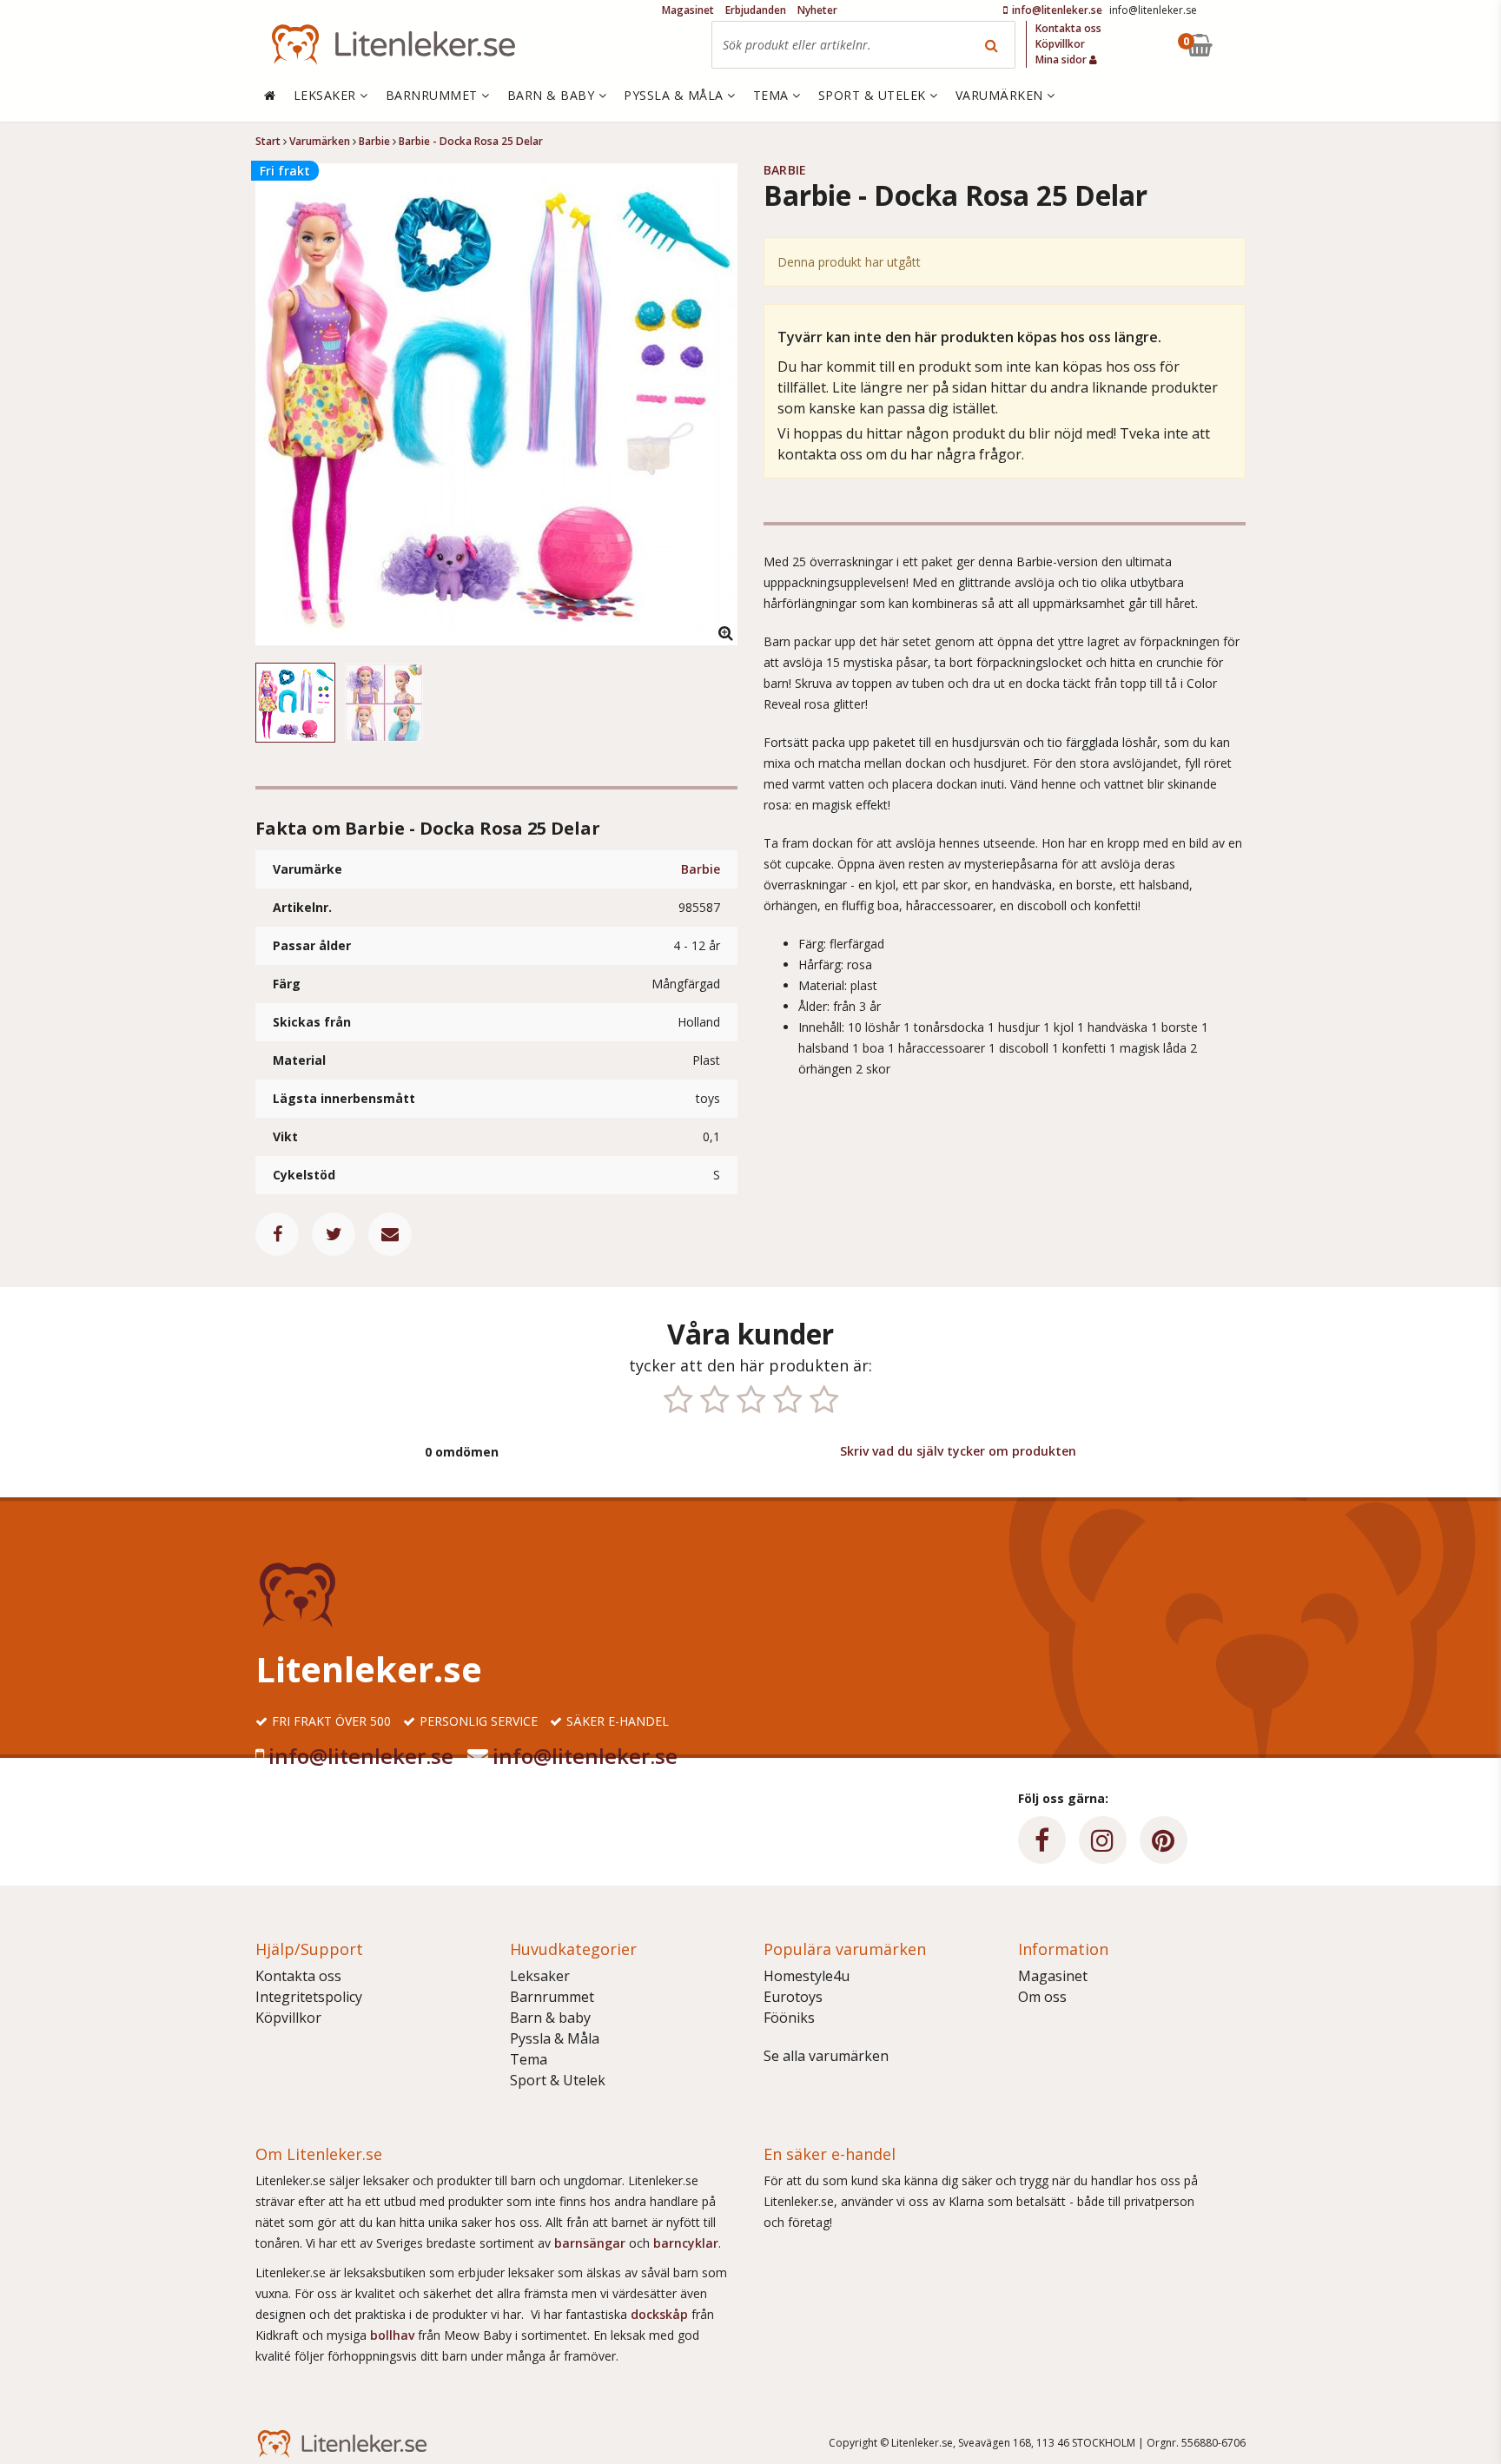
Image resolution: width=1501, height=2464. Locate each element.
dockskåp (661, 2314)
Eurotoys (793, 1997)
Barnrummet (552, 1997)
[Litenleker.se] (393, 45)
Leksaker (540, 1976)
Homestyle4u (807, 1976)
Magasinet (1053, 1976)
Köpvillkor (288, 2018)
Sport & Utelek (558, 2080)
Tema (529, 2059)
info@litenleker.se (361, 1756)
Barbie (701, 869)
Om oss (1042, 1997)
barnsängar (590, 2243)
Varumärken (1002, 95)
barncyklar (686, 2243)
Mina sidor (1062, 59)
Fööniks (789, 2018)
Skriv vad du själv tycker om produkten (958, 1451)
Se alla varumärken (826, 2056)
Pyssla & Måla (555, 2038)
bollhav (394, 2335)
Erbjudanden (756, 10)
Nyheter (817, 10)
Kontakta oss (298, 1976)
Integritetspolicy (309, 1997)
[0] (1240, 45)
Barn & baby (550, 2018)
